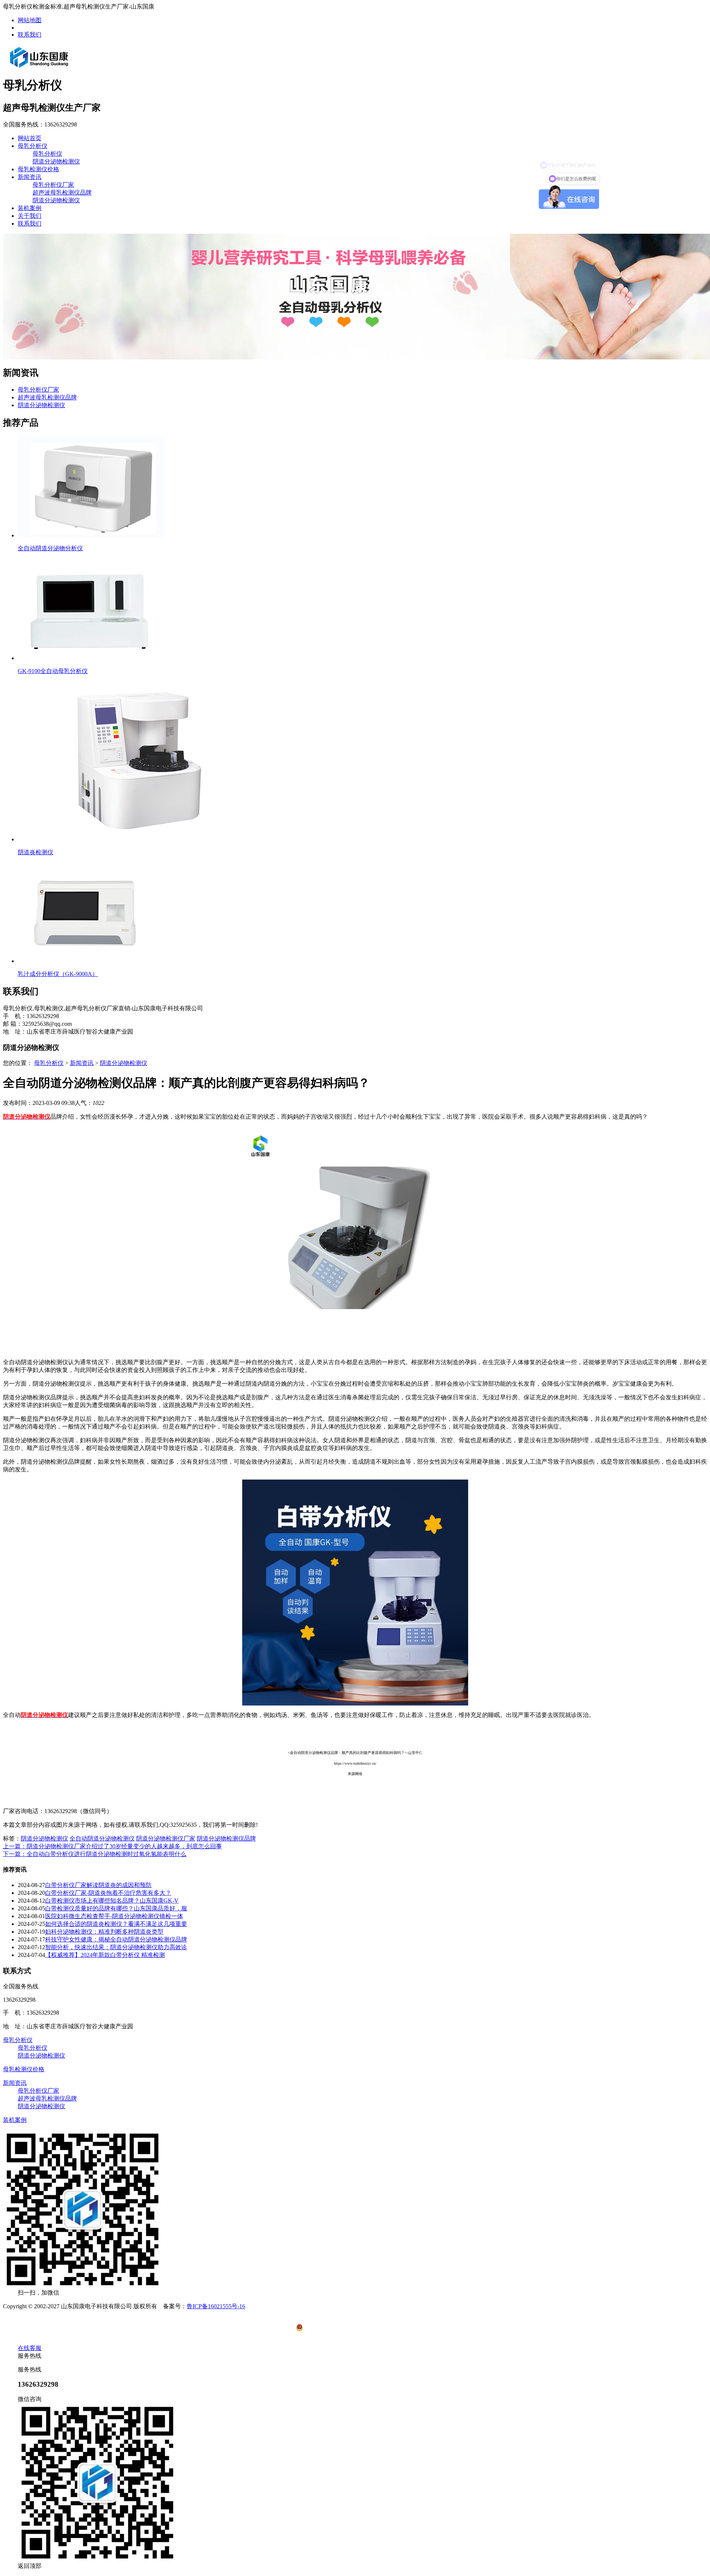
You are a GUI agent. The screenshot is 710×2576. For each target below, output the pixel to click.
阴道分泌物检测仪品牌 (226, 1838)
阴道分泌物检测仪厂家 (166, 1838)
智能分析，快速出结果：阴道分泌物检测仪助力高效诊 (116, 1947)
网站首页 (30, 138)
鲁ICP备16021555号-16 (216, 2306)
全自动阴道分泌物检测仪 (102, 1838)
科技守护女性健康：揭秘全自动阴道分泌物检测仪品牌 (116, 1939)
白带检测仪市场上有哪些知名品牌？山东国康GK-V (112, 1901)
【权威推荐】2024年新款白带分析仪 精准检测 (105, 1955)
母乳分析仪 (33, 146)
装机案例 (30, 208)
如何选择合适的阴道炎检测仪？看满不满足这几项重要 (116, 1924)
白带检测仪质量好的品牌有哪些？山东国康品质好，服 (116, 1908)
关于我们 (30, 216)
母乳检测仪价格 (38, 169)
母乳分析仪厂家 (53, 185)
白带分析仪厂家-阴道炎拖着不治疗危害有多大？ (108, 1893)
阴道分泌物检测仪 (56, 161)
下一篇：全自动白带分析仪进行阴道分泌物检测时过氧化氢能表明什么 (95, 1854)
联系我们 (30, 35)
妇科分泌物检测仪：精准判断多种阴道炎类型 (104, 1932)
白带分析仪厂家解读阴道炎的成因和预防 (98, 1885)
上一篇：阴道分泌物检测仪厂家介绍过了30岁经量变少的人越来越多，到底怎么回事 (112, 1846)
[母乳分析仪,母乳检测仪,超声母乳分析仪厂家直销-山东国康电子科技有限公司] (39, 67)
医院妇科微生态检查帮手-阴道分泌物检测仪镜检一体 (114, 1916)
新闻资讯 (30, 177)
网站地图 (30, 20)
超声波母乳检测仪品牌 (62, 192)
